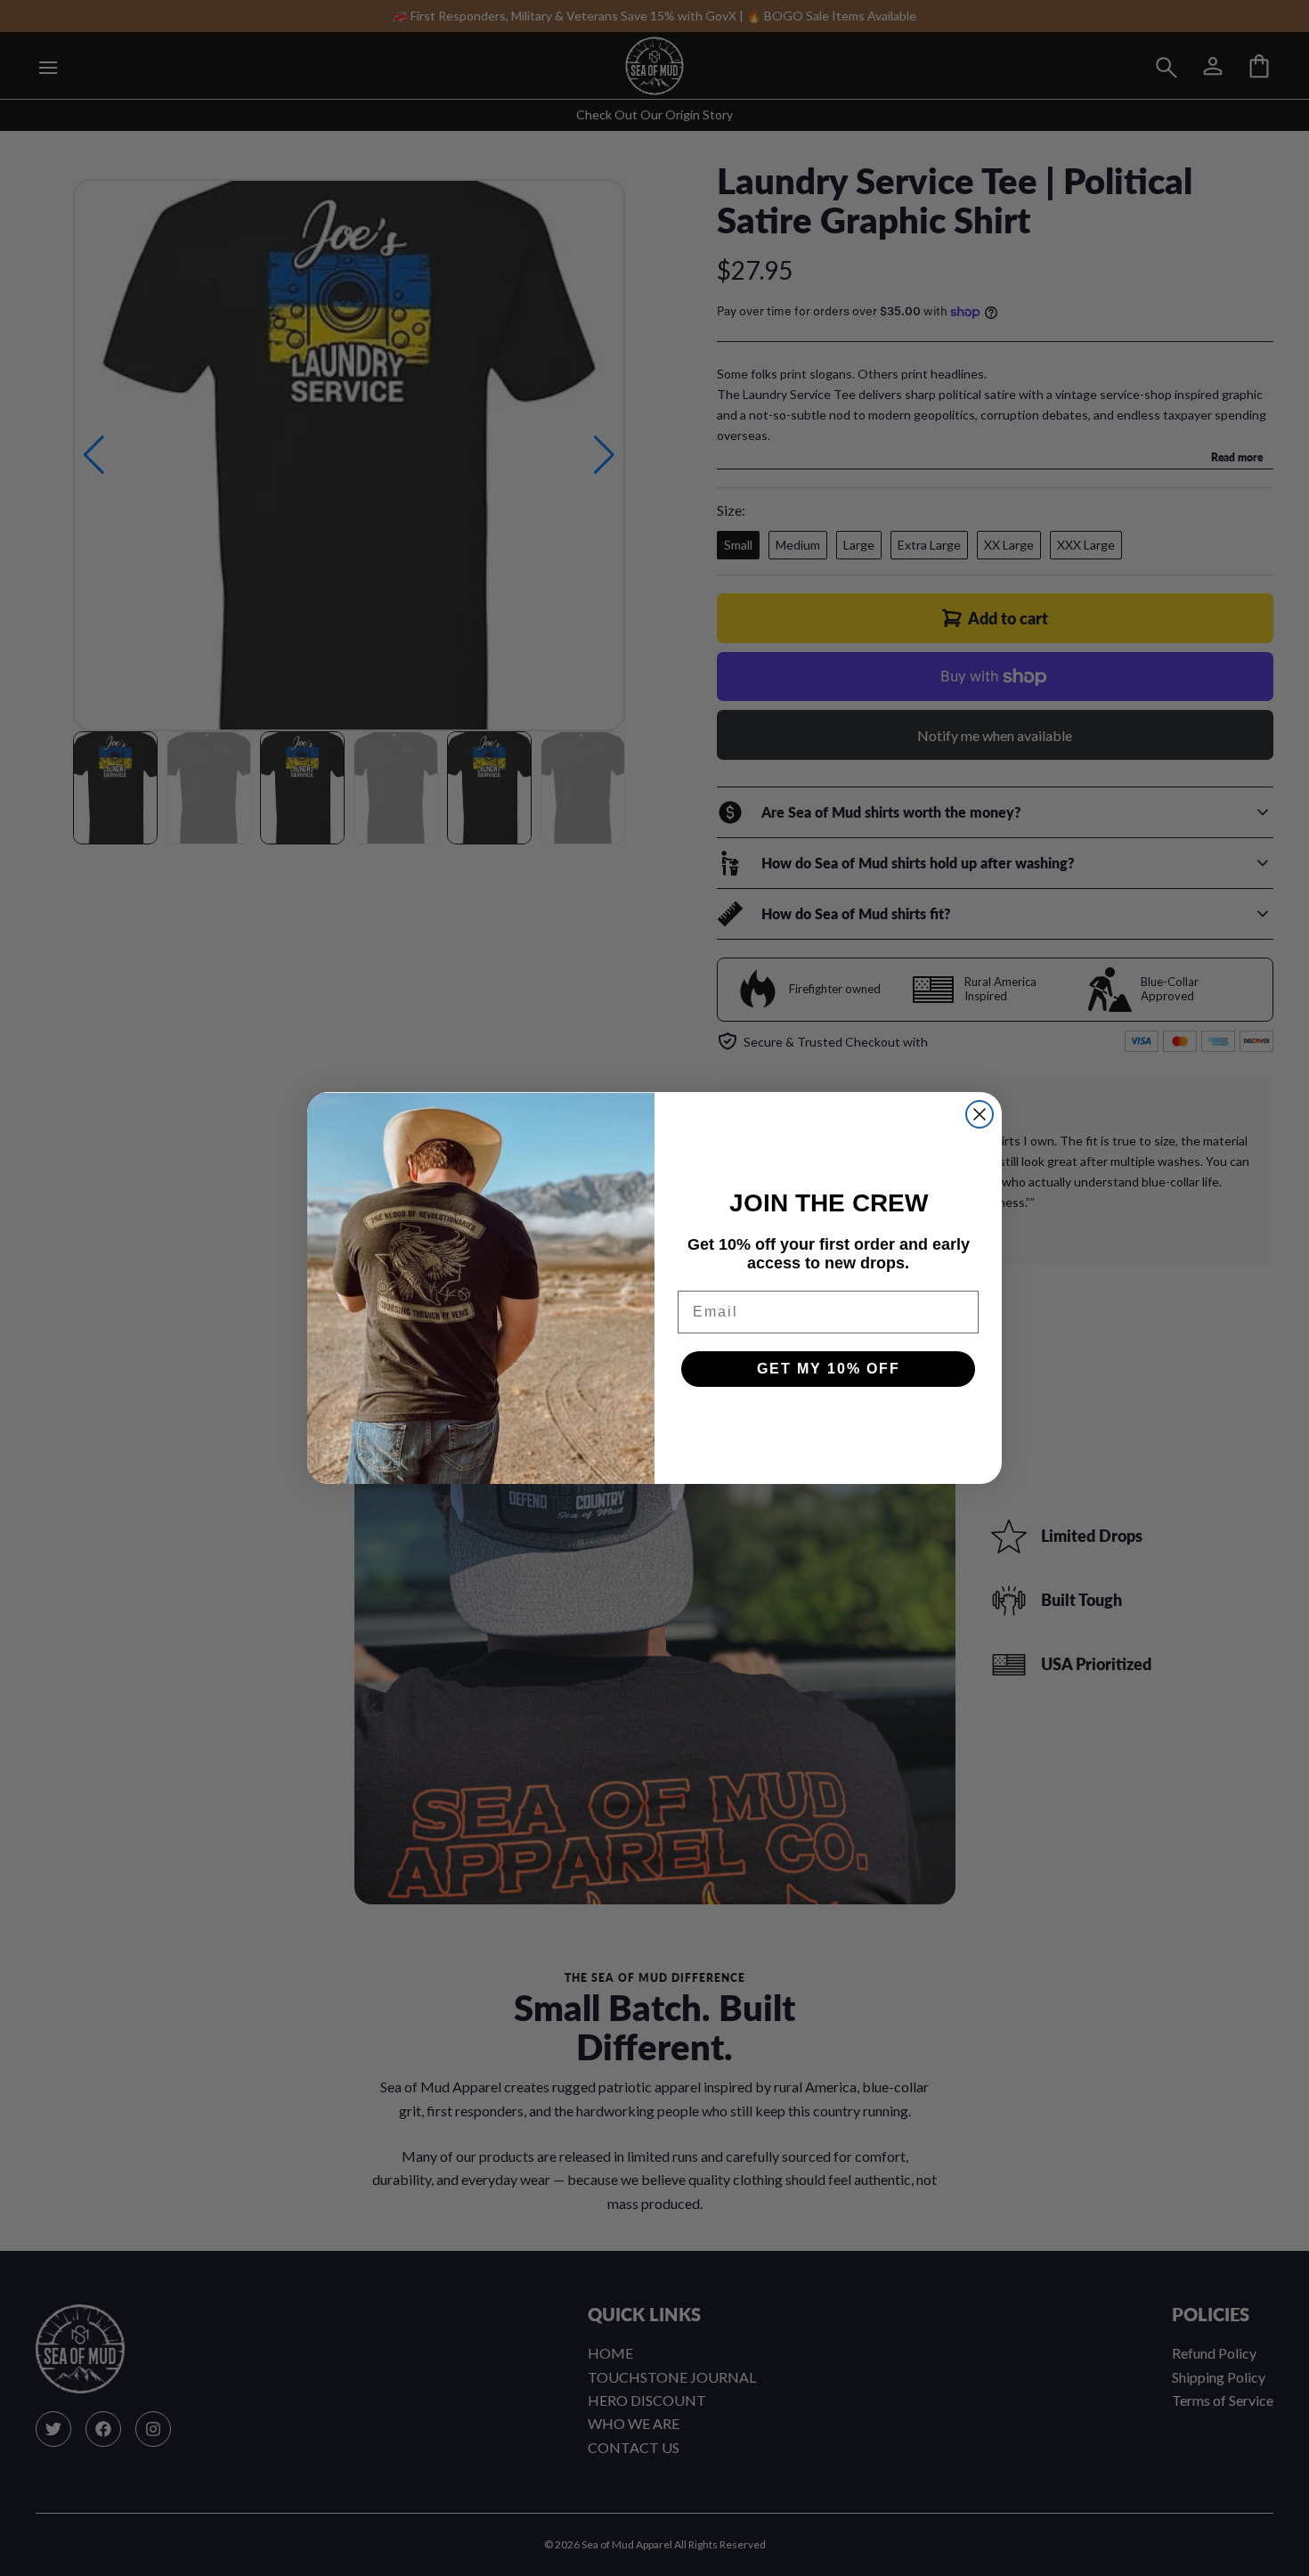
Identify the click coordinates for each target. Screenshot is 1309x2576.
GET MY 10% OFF (829, 1369)
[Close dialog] (980, 1114)
